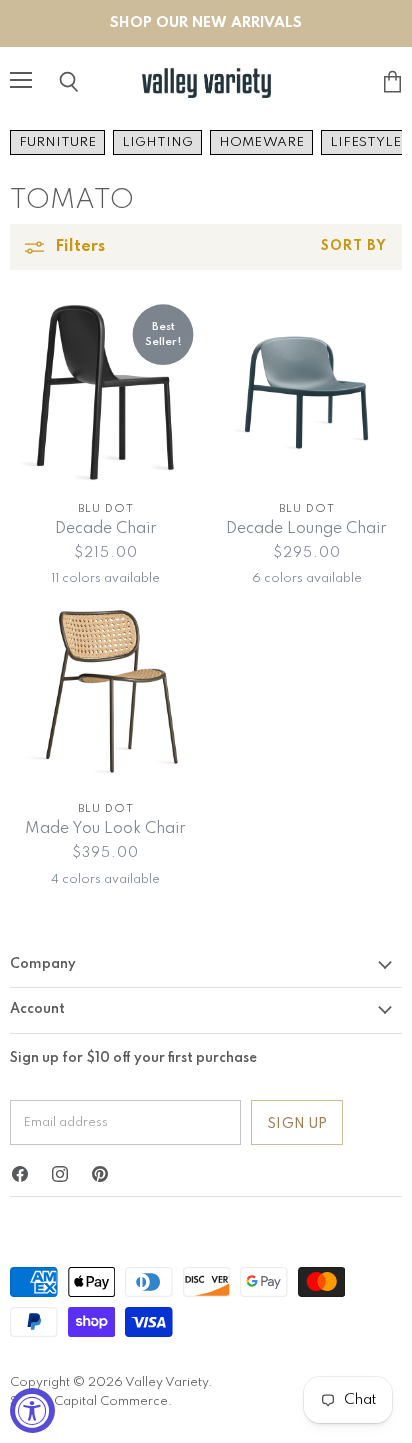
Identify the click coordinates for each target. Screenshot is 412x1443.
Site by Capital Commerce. (91, 1401)
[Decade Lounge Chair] (306, 392)
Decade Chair (106, 529)
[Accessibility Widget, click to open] (32, 1410)
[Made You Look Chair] (105, 692)
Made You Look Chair (105, 829)
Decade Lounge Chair (306, 529)
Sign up (297, 1124)
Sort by (354, 246)
